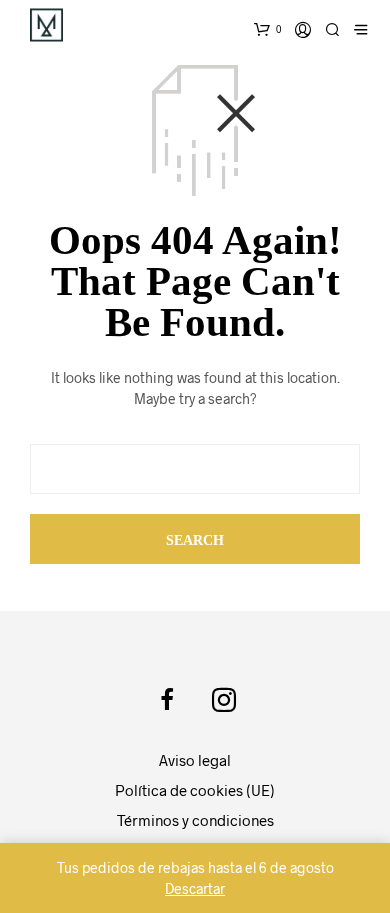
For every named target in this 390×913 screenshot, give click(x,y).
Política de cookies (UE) (195, 790)
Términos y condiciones (195, 820)
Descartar (195, 888)
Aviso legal (195, 760)
